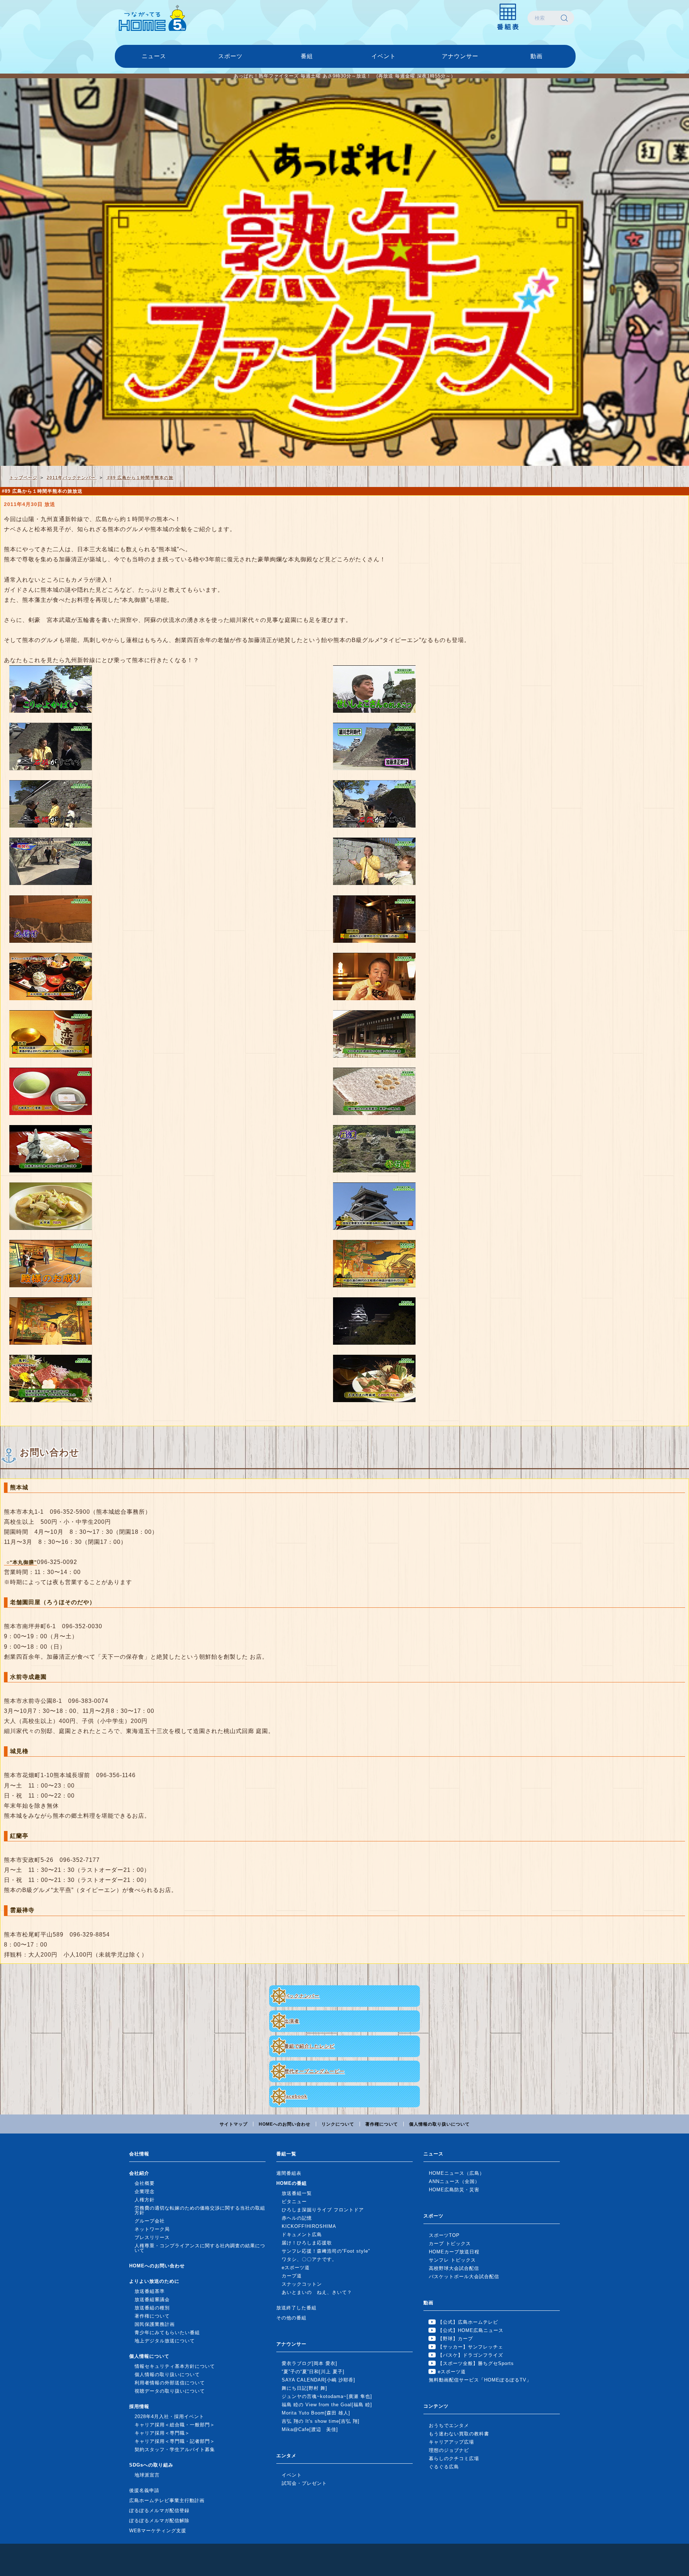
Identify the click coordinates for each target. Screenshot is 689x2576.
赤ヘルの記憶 (297, 2218)
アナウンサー (460, 56)
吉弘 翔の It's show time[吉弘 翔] (321, 2421)
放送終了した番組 (296, 2308)
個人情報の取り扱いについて (439, 2124)
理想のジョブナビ (449, 2450)
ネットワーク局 (152, 2229)
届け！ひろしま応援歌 (307, 2243)
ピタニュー (294, 2202)
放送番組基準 (150, 2291)
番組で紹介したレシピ (309, 2046)
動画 (536, 56)
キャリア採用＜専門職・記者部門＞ (175, 2441)
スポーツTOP (444, 2235)
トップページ (23, 477)
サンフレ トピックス (452, 2260)
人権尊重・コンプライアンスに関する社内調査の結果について (200, 2248)
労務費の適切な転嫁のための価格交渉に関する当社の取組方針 (200, 2210)
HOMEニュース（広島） (457, 2173)
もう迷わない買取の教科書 (459, 2434)
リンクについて (338, 2124)
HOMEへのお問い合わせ (285, 2124)
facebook (296, 2096)
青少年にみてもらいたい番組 (167, 2333)
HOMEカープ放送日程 (454, 2252)
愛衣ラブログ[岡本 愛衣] (310, 2363)
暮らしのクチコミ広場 (454, 2458)
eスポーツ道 (296, 2268)
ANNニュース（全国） (454, 2181)
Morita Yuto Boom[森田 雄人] (316, 2413)
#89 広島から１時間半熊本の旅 (140, 477)
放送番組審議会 (152, 2299)
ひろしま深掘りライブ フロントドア (323, 2210)
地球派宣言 (147, 2475)
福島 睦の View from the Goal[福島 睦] (327, 2405)
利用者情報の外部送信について (170, 2383)
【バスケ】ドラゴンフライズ (470, 2355)
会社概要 (145, 2183)
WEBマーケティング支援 (158, 2531)
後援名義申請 (144, 2490)
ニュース (154, 56)
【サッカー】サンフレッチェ (470, 2347)
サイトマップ (234, 2124)
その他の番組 (291, 2318)
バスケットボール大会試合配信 (464, 2277)
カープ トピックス (450, 2244)
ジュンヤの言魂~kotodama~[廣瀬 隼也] (327, 2396)
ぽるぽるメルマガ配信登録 (159, 2511)
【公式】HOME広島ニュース (471, 2330)
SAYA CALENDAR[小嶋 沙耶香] (318, 2380)
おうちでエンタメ (449, 2425)
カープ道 (292, 2276)
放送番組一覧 (297, 2193)
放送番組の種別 (152, 2308)
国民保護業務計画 (155, 2324)
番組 (307, 56)
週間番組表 (289, 2173)
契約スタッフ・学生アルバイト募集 (175, 2449)
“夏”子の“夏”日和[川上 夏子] (313, 2372)
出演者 (292, 2021)
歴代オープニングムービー (314, 2071)
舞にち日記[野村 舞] (304, 2388)
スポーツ (230, 56)
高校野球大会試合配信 (454, 2268)
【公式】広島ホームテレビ (468, 2322)
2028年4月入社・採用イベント (169, 2416)
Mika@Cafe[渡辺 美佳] (310, 2429)
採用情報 (139, 2406)
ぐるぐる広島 (444, 2467)
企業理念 (145, 2191)
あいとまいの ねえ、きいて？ (317, 2292)
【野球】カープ (455, 2339)
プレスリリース (152, 2237)
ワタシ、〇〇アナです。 (309, 2259)
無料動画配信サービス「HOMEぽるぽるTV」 (480, 2380)
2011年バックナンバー (72, 477)
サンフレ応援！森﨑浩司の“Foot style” (326, 2251)
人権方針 (145, 2200)
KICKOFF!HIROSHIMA (309, 2226)
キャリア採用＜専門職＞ (162, 2433)
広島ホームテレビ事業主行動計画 (167, 2500)
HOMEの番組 (292, 2183)
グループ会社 (150, 2221)
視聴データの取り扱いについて (170, 2391)
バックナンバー (302, 1996)
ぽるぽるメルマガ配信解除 (159, 2521)
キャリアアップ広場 (451, 2442)
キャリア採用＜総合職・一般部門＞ (175, 2425)
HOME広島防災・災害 (454, 2190)
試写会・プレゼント (304, 2483)
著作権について (382, 2124)
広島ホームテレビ (153, 18)
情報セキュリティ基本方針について (175, 2366)
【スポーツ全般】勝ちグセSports (476, 2363)
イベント (384, 56)
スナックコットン (302, 2284)
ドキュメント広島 (302, 2235)
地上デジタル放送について (165, 2341)
